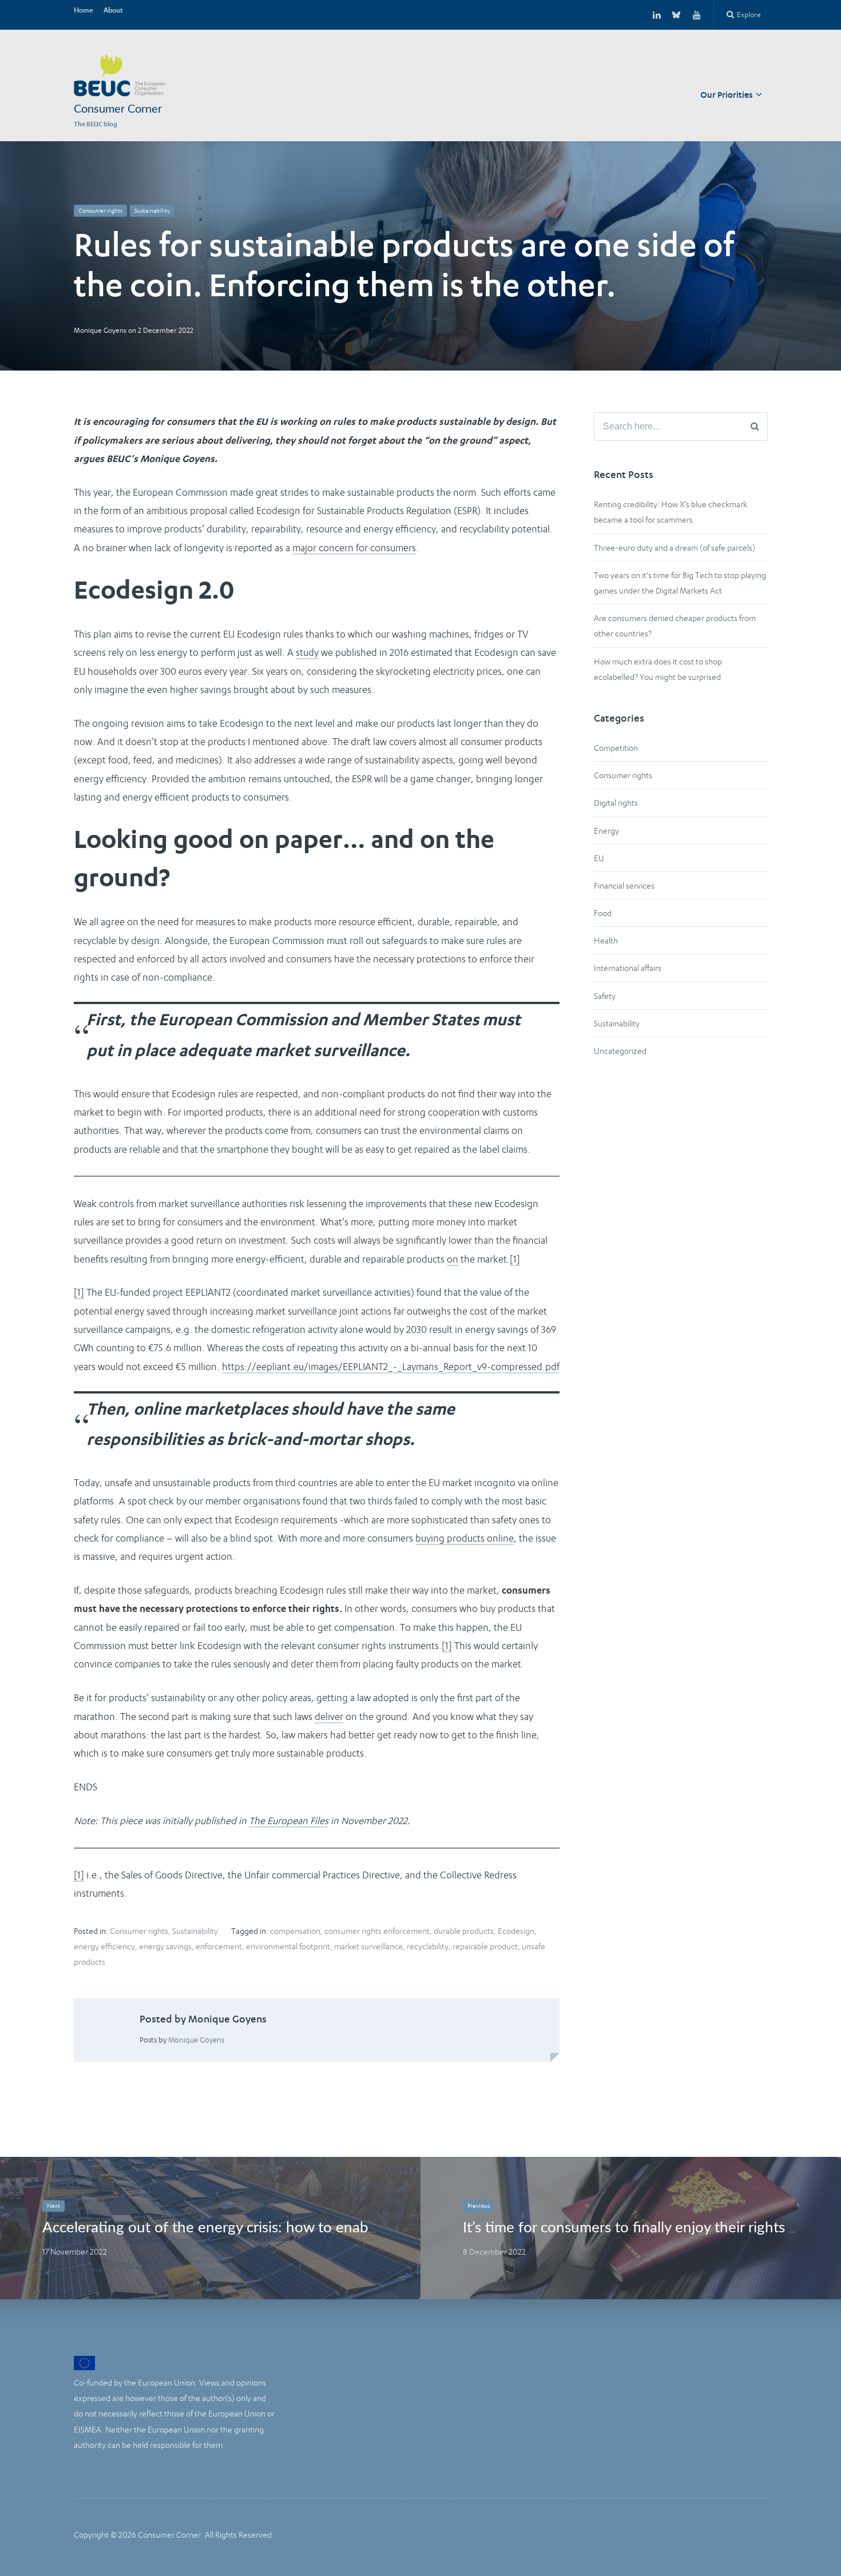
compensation (295, 1931)
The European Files (289, 1821)
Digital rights (616, 803)
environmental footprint (288, 1946)
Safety (605, 996)
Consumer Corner (118, 109)
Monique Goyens (100, 330)
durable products (464, 1931)
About (113, 11)
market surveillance (368, 1946)
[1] (515, 1259)
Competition (616, 748)
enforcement (219, 1946)
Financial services (624, 885)
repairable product (485, 1946)
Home (84, 11)
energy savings (165, 1946)
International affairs (628, 968)
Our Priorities (727, 96)
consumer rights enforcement (377, 1931)
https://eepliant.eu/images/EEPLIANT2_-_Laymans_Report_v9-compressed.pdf (391, 1367)
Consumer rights (100, 211)
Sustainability (152, 211)
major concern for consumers (354, 548)
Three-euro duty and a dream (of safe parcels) (675, 548)
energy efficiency (104, 1946)
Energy (606, 831)
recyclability (428, 1946)
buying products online (465, 1538)
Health (606, 940)
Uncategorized (620, 1051)
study (307, 652)
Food (603, 913)
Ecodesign (516, 1931)
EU (599, 858)
